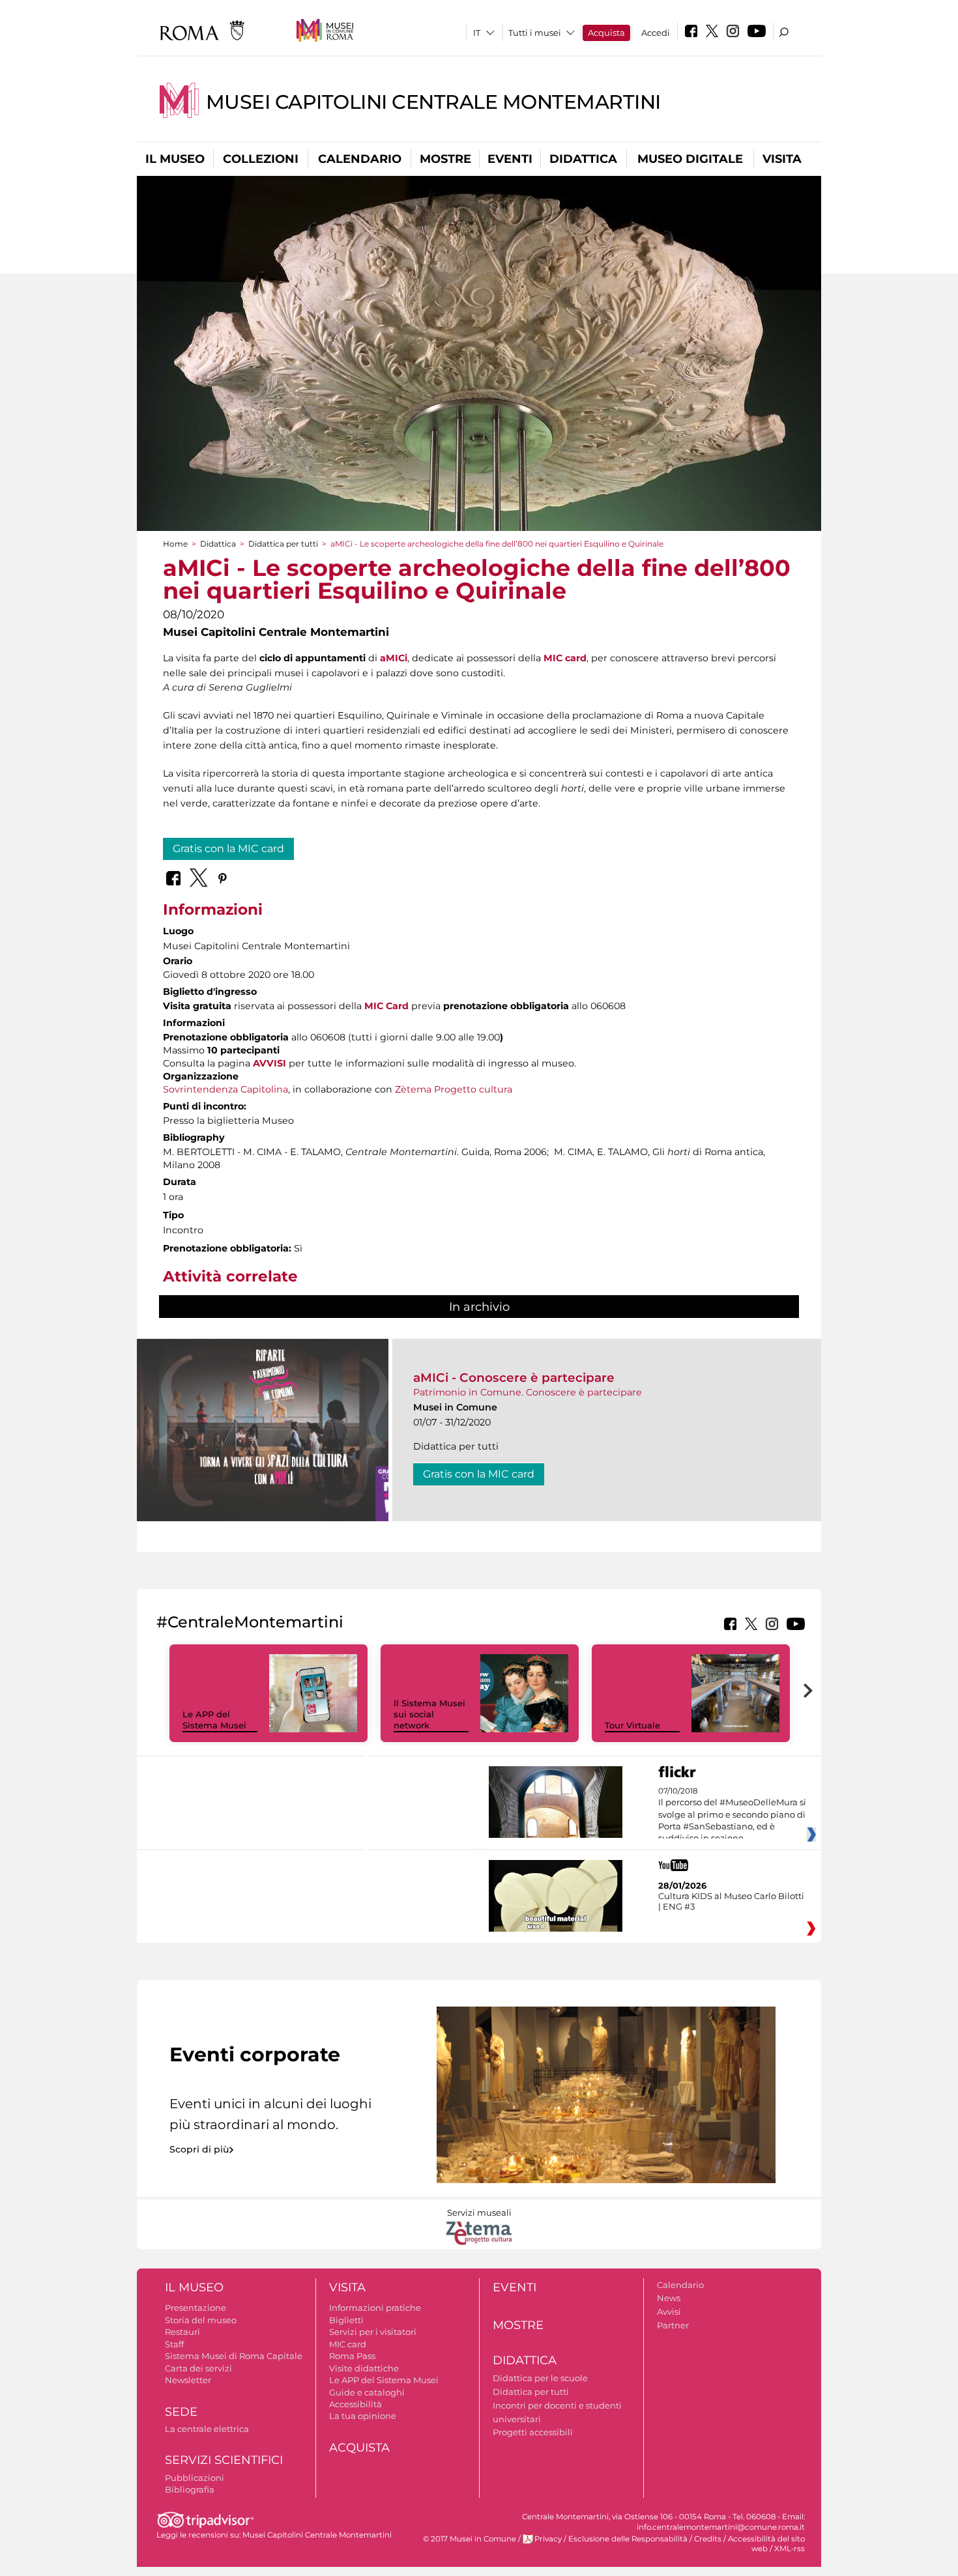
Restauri (182, 2332)
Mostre (445, 159)
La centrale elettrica (207, 2429)
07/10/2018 (732, 1815)
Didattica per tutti (283, 544)
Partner (673, 2325)
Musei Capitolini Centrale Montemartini (433, 102)
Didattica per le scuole (540, 2378)
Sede (181, 2412)
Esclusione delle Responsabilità (628, 2539)
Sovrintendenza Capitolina (225, 1089)
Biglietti (346, 2320)
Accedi (656, 33)
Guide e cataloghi (367, 2392)
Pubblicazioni (195, 2478)
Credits (708, 2539)
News (669, 2298)
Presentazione (196, 2308)
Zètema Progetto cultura (454, 1089)
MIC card (565, 658)
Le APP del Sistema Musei (214, 1720)
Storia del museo (201, 2320)
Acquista (606, 33)
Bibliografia (190, 2489)
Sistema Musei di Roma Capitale (234, 2356)
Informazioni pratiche (375, 2308)
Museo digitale (690, 159)
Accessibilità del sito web (766, 2544)
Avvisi (669, 2311)
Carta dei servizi (198, 2368)
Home (175, 544)
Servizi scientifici (224, 2460)
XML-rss (790, 2549)
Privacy (548, 2539)
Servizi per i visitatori (373, 2332)
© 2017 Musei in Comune (470, 2539)
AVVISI (269, 1063)
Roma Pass (352, 2356)
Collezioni (261, 159)
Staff (174, 2344)
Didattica (583, 159)
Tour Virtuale (632, 1725)
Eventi (510, 159)
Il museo (175, 159)
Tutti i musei (535, 33)
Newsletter (188, 2380)
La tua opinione (363, 2416)
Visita (782, 159)
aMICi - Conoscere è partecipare (514, 1378)
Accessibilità (356, 2404)
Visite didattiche (364, 2368)
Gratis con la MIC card (228, 849)
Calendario (360, 159)
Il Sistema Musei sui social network (429, 1714)
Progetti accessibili (533, 2432)
